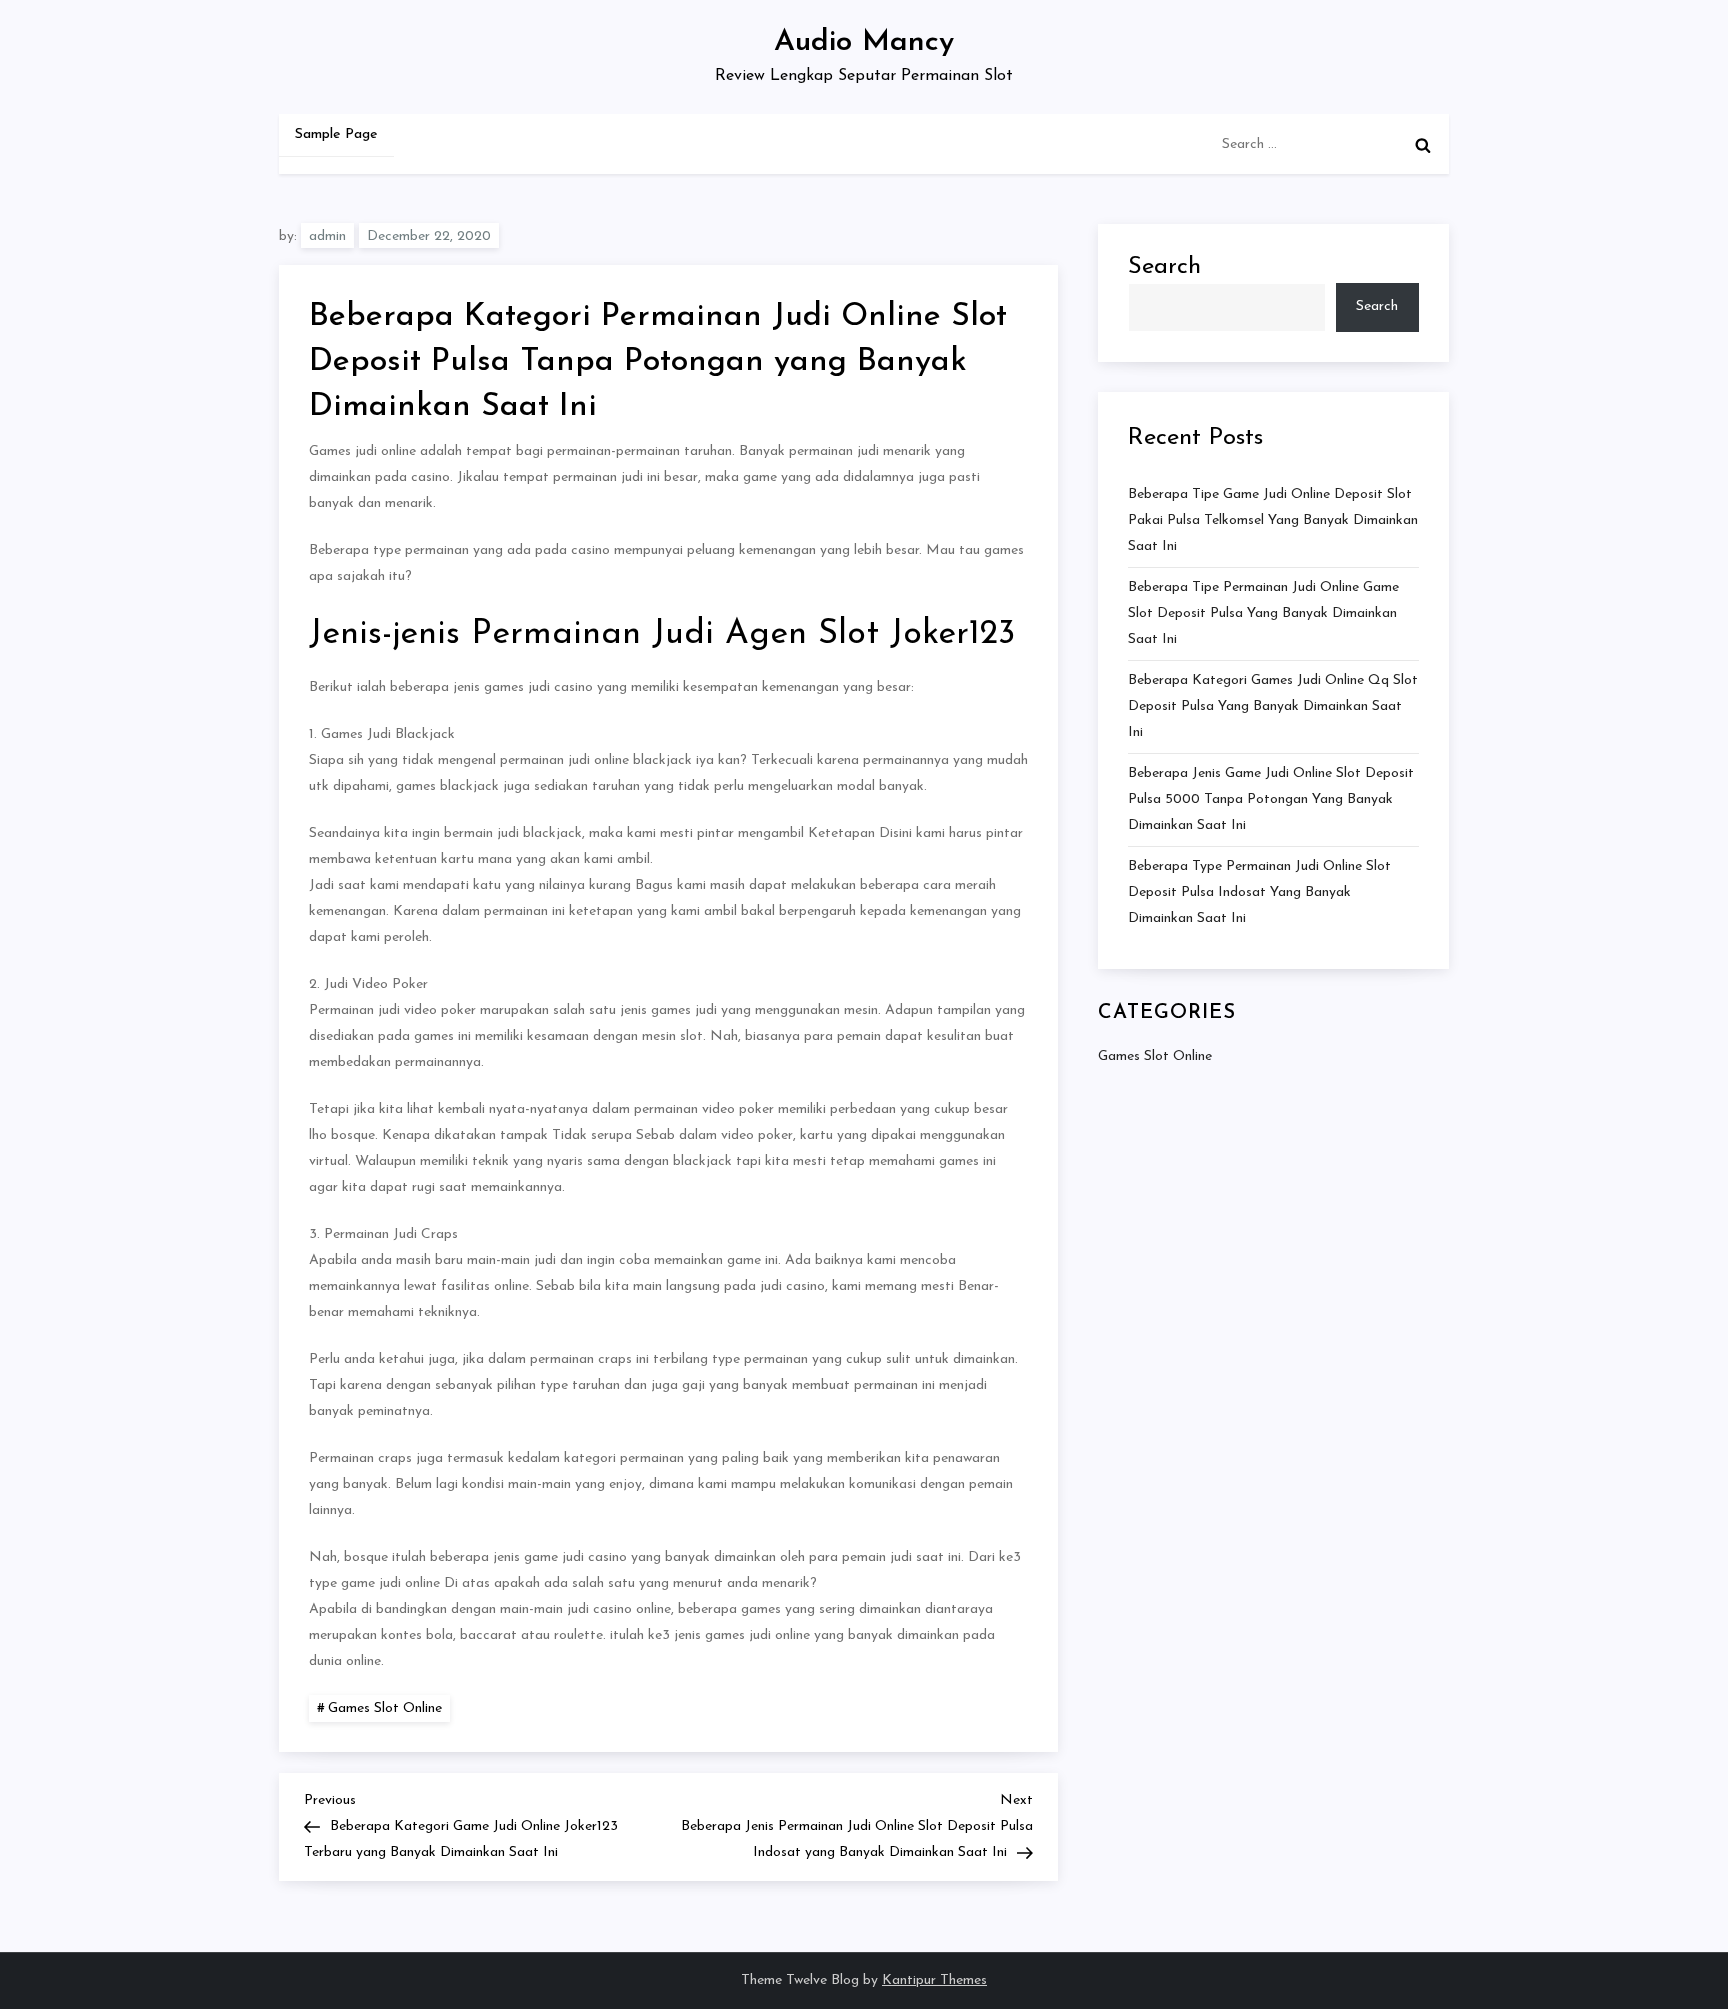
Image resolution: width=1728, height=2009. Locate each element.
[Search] (1423, 145)
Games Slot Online (385, 1708)
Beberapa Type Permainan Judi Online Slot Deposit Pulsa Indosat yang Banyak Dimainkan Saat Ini (1259, 892)
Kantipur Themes (934, 1980)
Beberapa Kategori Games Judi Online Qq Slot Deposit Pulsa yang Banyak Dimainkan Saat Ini (1273, 706)
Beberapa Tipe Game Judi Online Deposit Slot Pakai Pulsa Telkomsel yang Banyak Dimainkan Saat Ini (1273, 520)
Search (1164, 267)
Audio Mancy (864, 42)
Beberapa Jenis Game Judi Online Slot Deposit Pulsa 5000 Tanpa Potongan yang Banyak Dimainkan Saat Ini (1271, 799)
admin (327, 236)
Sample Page (336, 134)
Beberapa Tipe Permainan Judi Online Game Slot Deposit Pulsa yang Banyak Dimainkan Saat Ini (1263, 613)
